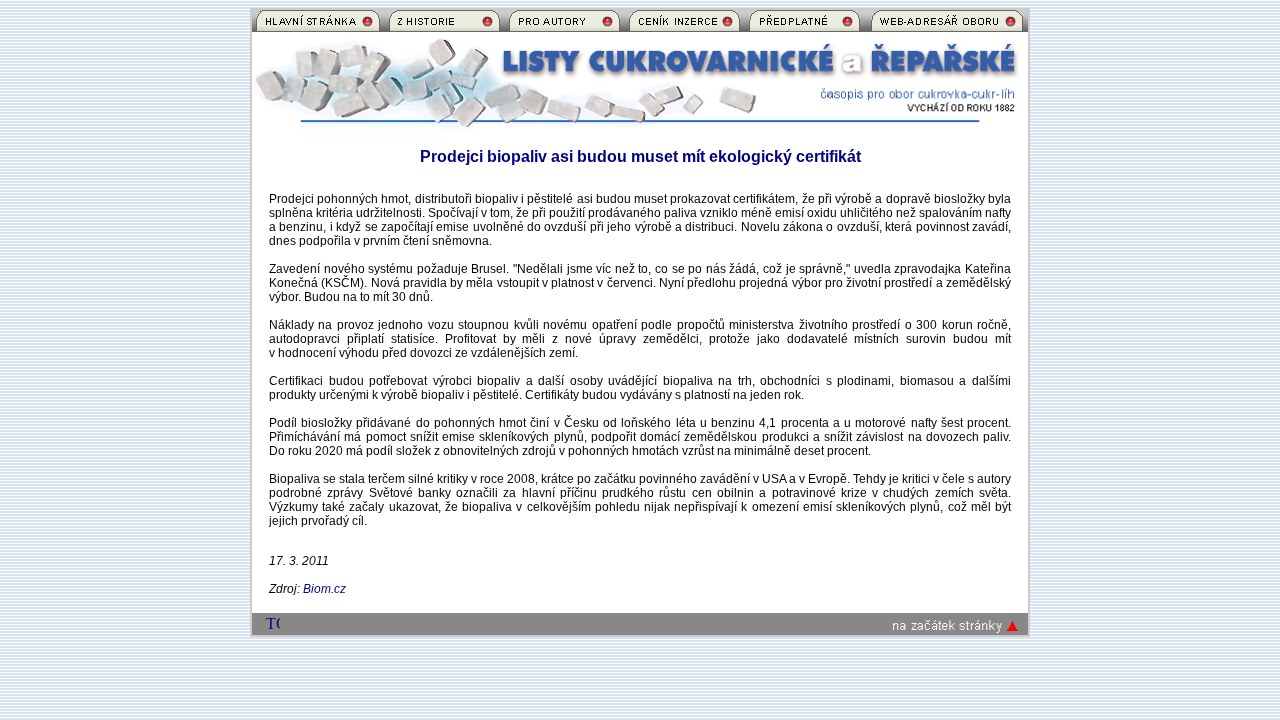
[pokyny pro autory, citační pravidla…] (564, 26)
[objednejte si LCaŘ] (804, 26)
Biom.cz (324, 589)
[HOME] (318, 26)
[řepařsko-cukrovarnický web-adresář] (947, 26)
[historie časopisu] (444, 26)
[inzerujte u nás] (684, 26)
